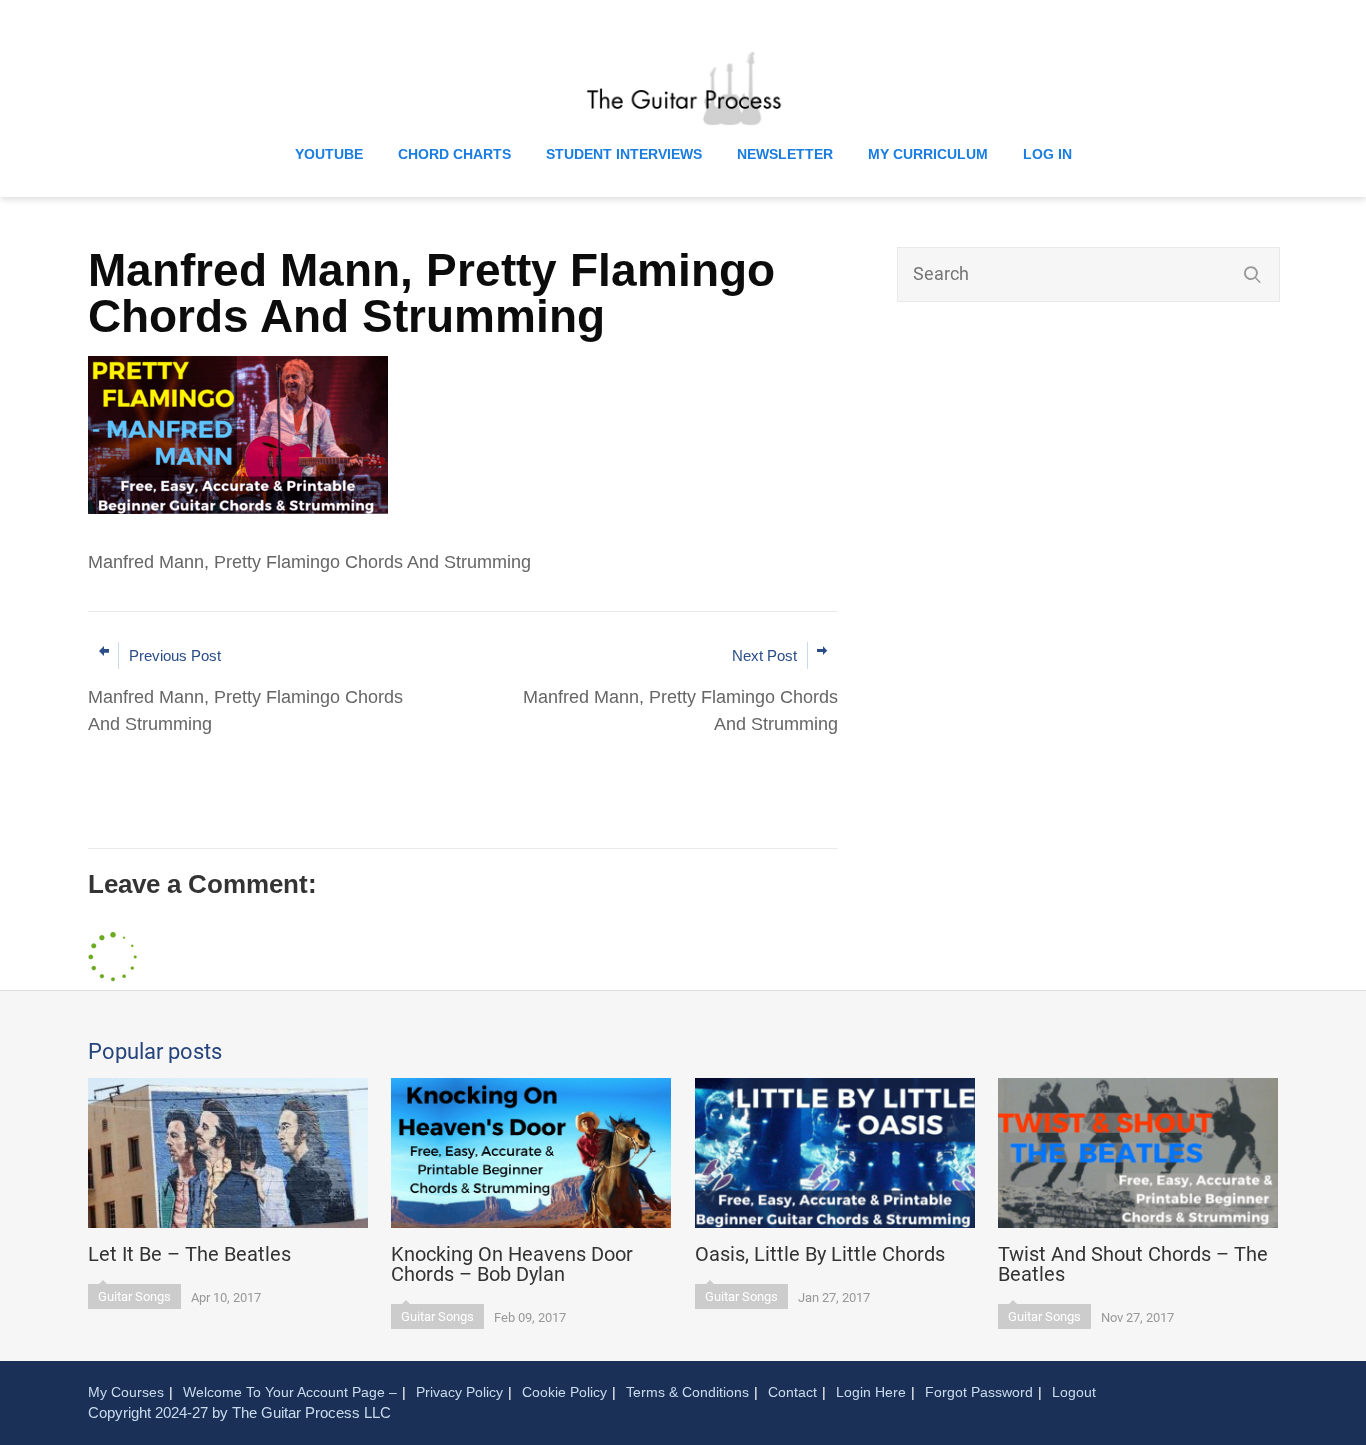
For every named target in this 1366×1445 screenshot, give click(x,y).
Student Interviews (624, 154)
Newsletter (785, 154)
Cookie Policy (564, 1392)
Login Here (871, 1392)
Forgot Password (979, 1392)
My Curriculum (928, 154)
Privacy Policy (459, 1392)
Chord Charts (454, 154)
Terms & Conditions (687, 1392)
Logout (1074, 1392)
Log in (1047, 154)
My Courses (126, 1392)
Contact (792, 1392)
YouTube (329, 154)
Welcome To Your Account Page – (290, 1392)
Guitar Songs (134, 1296)
